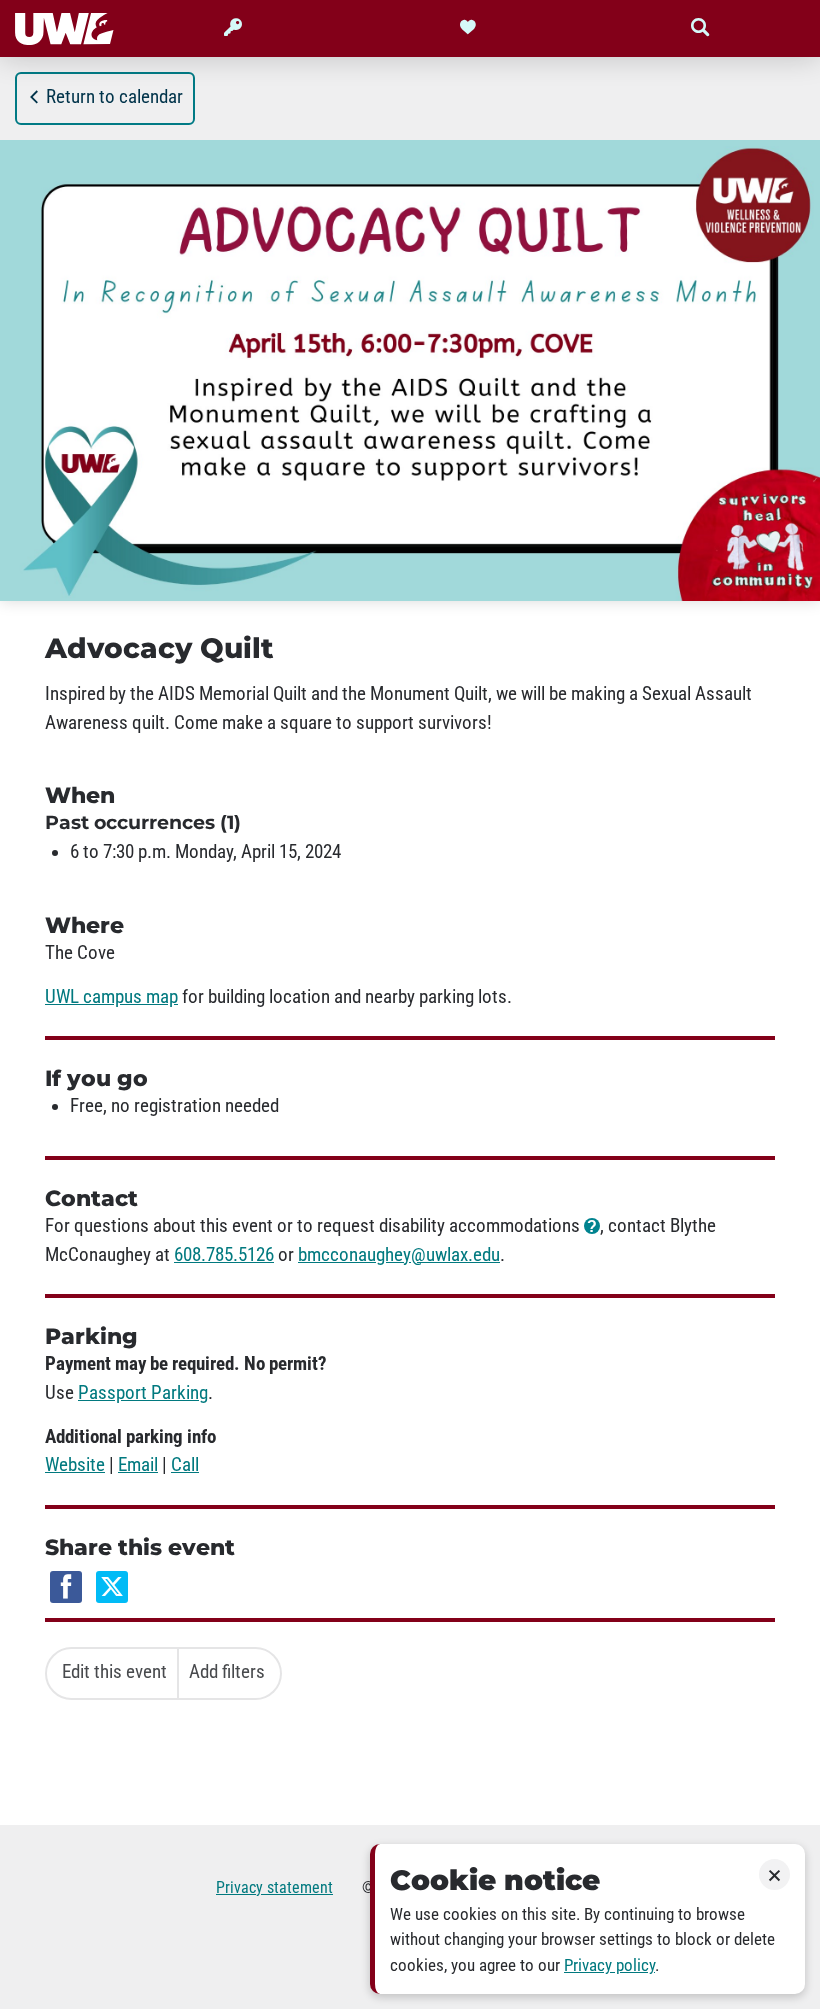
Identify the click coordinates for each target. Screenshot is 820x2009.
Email (138, 1465)
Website (75, 1465)
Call (185, 1465)
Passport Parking (143, 1393)
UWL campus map (111, 997)
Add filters (227, 1672)
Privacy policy (609, 1965)
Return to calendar (114, 97)
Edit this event (114, 1672)
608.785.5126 (224, 1255)
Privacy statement (274, 1887)
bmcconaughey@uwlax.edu (399, 1255)
